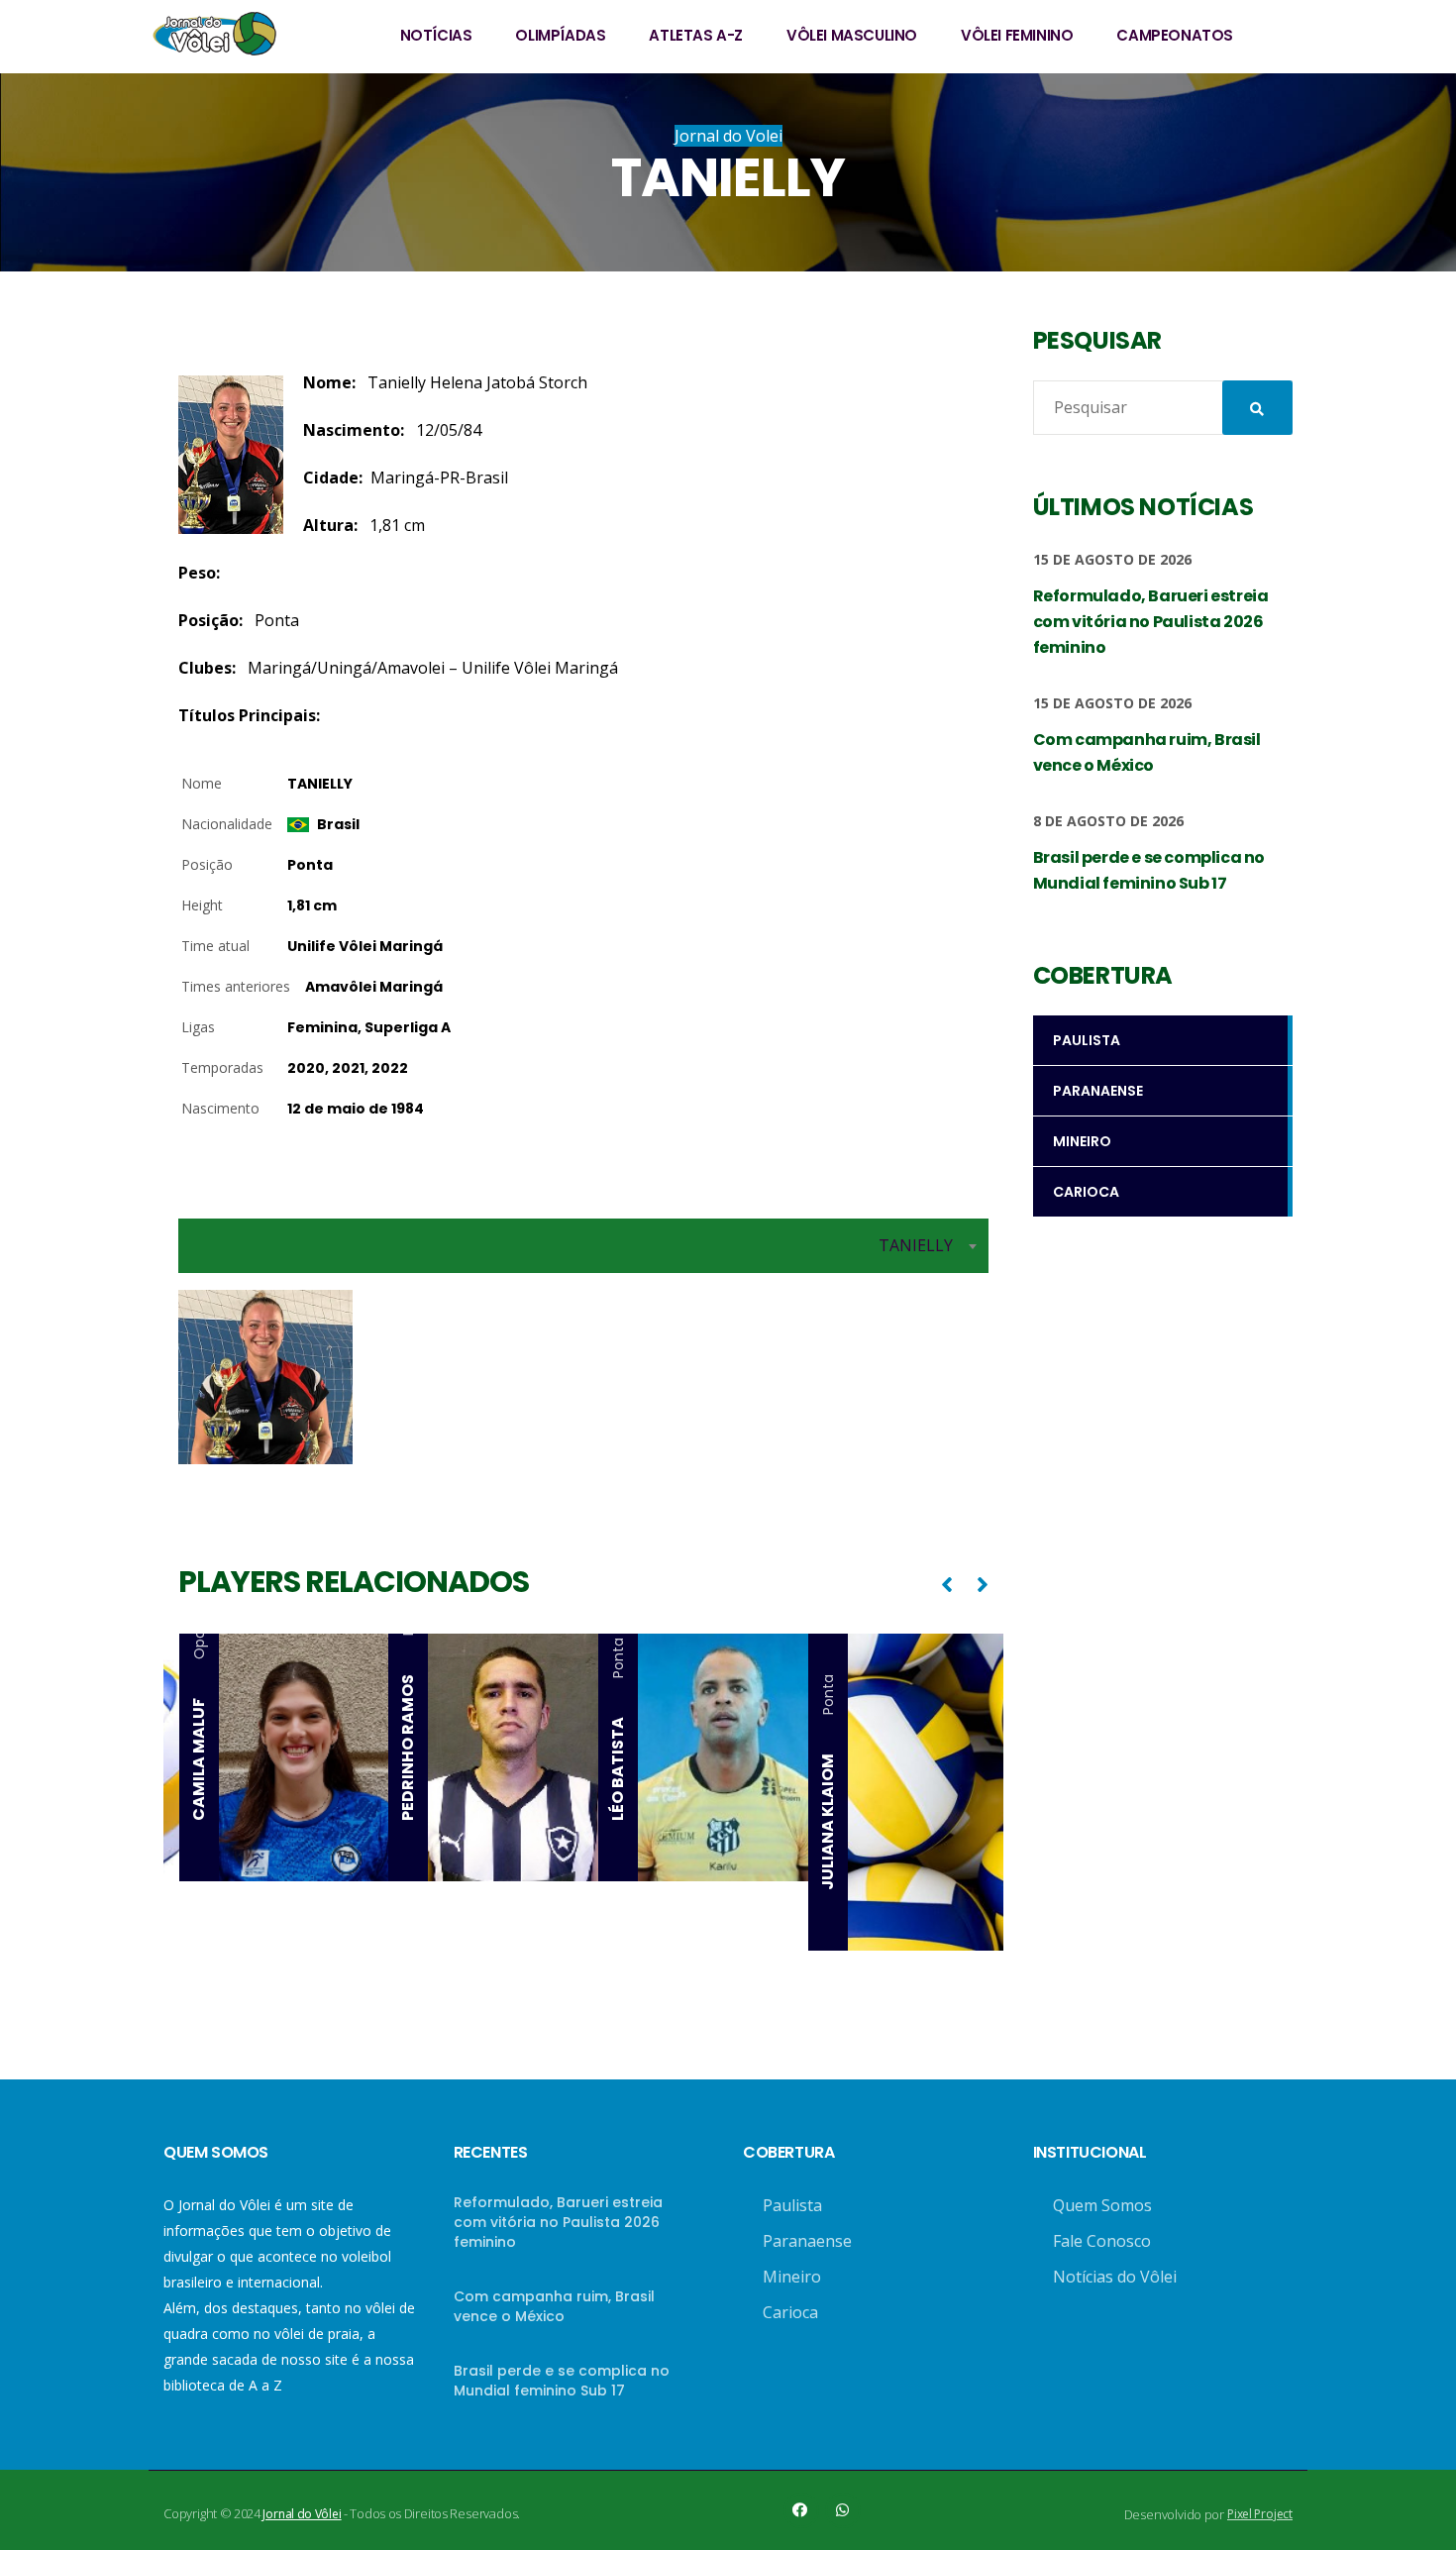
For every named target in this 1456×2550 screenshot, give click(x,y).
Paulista (792, 2205)
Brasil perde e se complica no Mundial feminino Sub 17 (562, 2381)
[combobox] (583, 1246)
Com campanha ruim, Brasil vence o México (554, 2306)
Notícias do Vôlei (1115, 2277)
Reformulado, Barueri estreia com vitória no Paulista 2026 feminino (558, 2222)
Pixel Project (1260, 2514)
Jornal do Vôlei (302, 2514)
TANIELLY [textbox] (916, 1245)
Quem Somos (1102, 2205)
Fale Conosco (1102, 2241)
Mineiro (792, 2277)
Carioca (790, 2312)
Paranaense (807, 2241)
